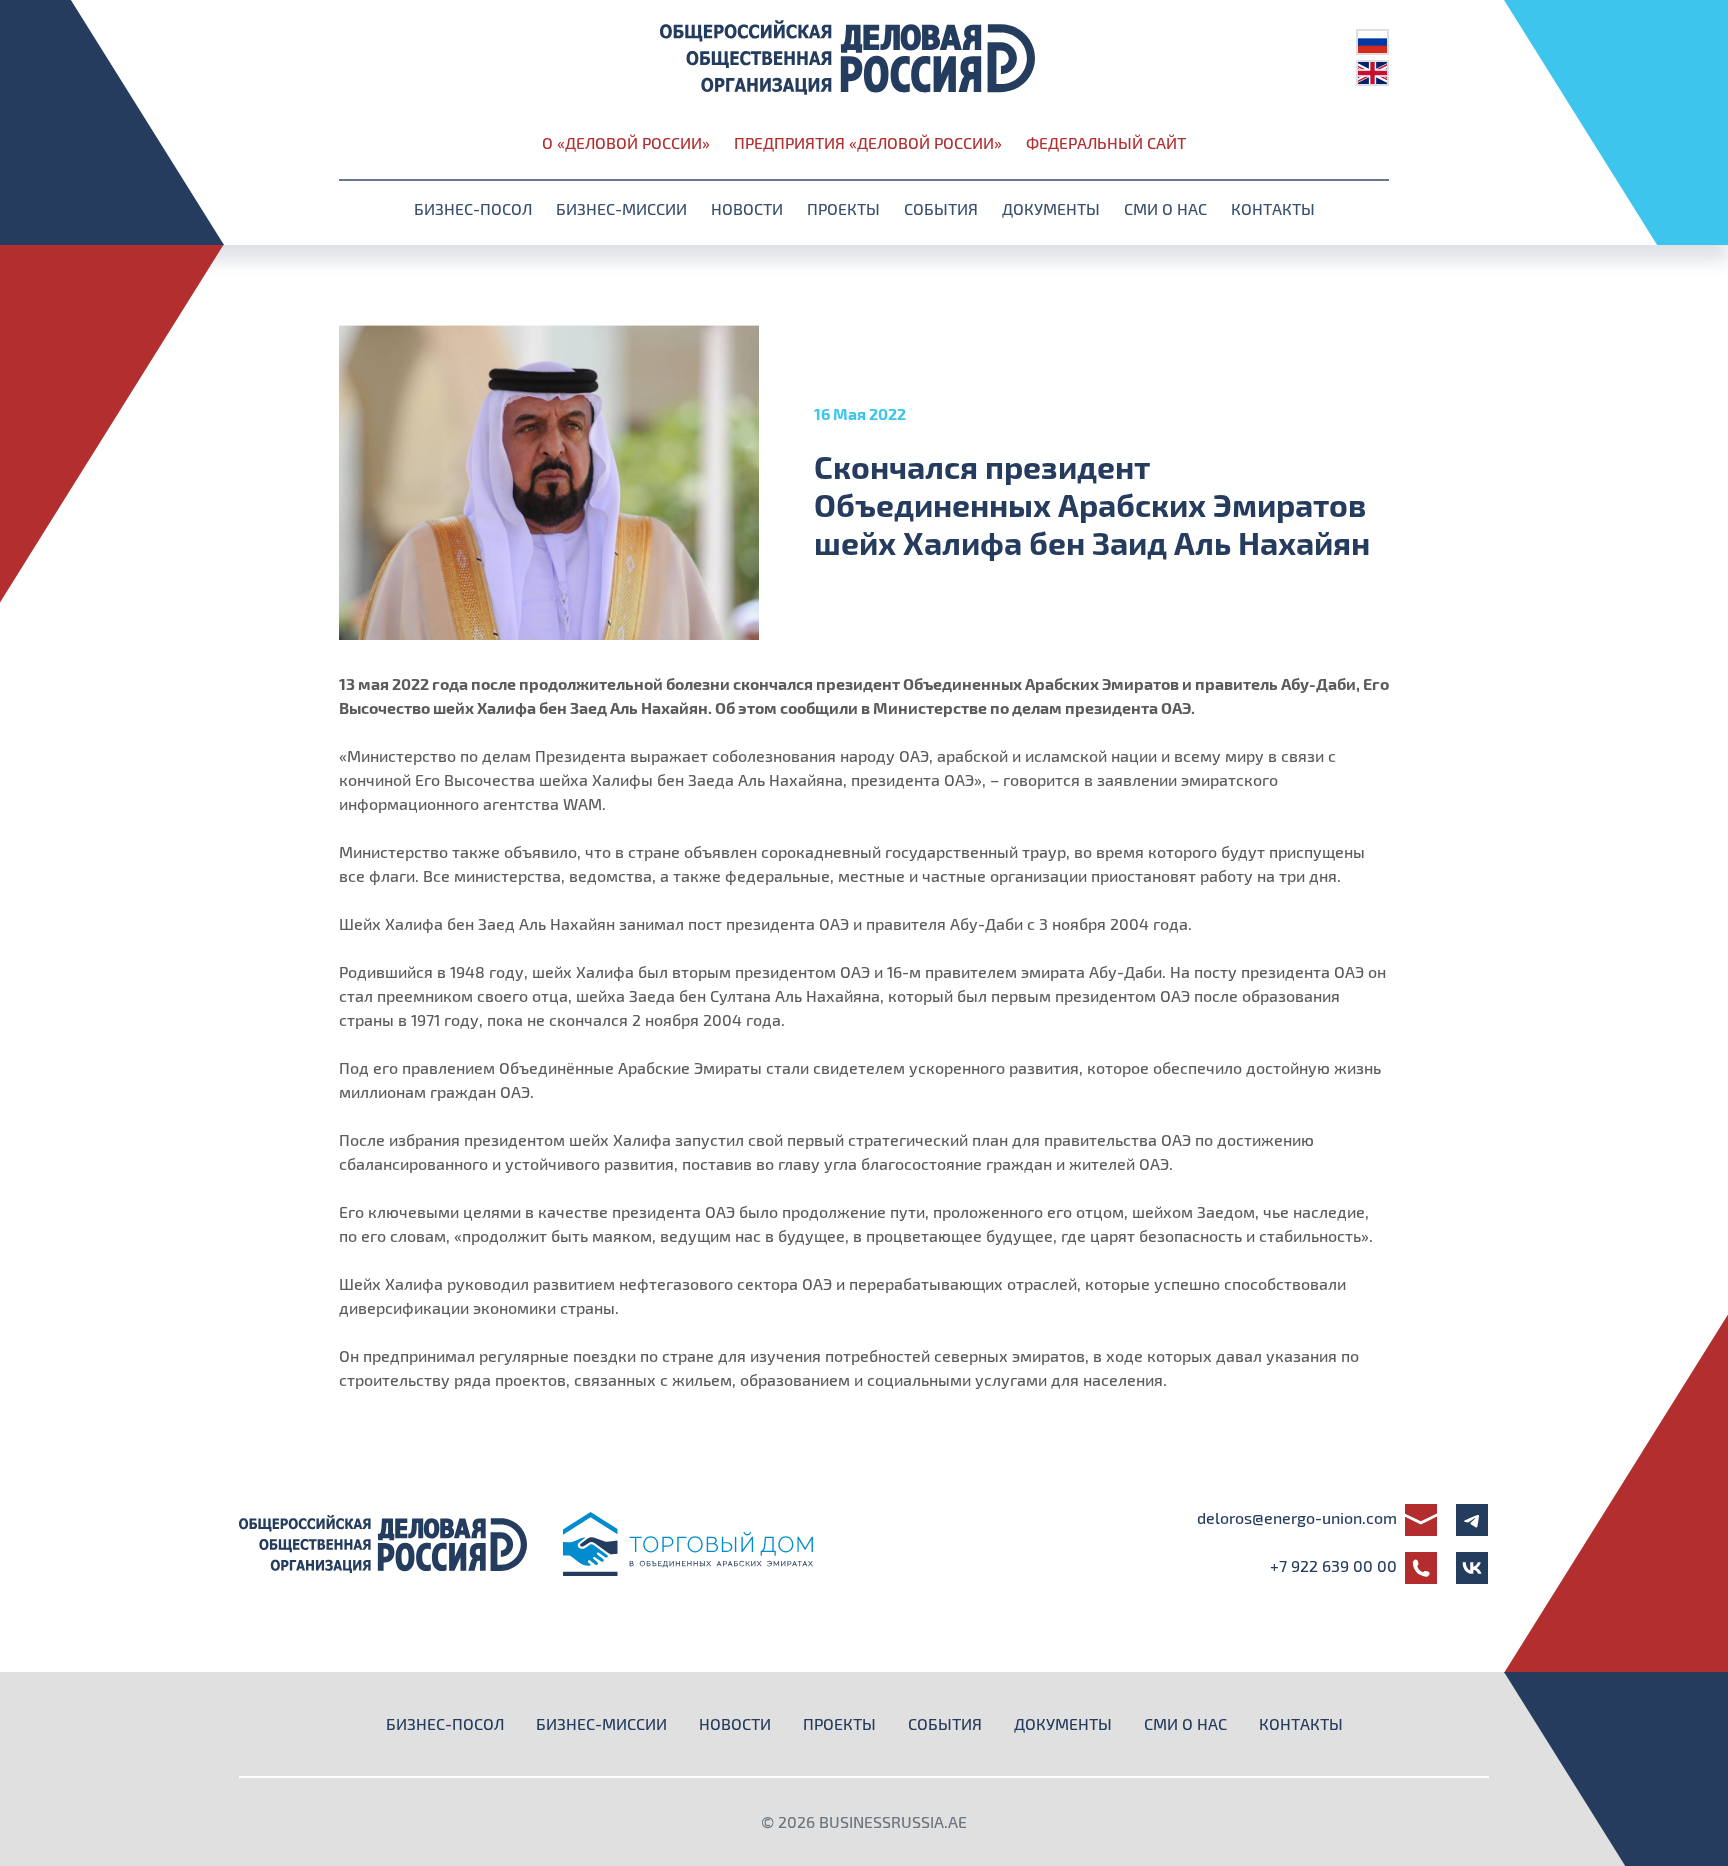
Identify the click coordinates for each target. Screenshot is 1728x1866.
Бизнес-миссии (621, 208)
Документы (1051, 208)
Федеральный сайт (1106, 142)
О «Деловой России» (626, 142)
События (941, 208)
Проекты (843, 208)
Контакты (1273, 208)
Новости (747, 208)
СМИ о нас (1165, 208)
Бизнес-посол (473, 208)
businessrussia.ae (893, 1821)
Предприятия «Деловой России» (868, 142)
